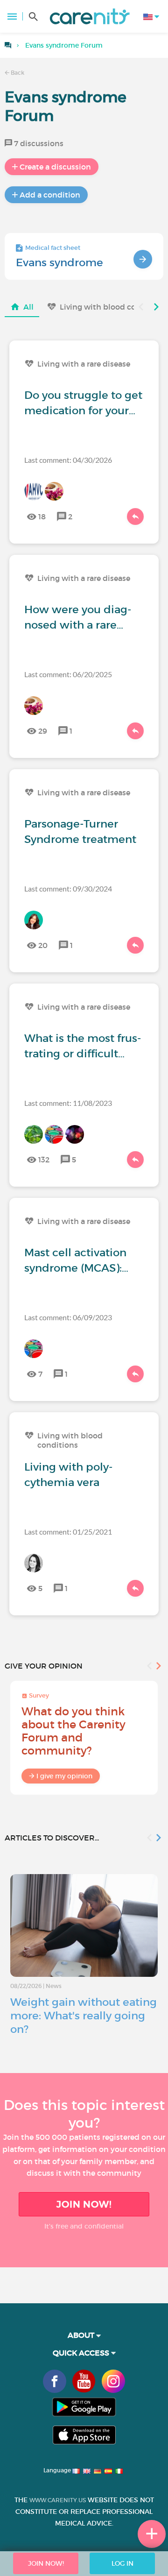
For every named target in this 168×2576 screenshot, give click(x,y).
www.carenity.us (58, 2500)
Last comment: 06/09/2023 (68, 1317)
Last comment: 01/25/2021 (68, 1532)
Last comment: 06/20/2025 (68, 674)
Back (17, 73)
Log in (122, 2563)
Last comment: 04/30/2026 (68, 460)
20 (43, 945)
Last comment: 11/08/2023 (68, 1103)
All (28, 307)
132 (44, 1160)
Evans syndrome (59, 262)
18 (42, 517)
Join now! (84, 2204)
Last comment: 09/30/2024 (68, 888)
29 (43, 731)
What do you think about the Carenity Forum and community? (73, 1731)
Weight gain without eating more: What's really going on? (84, 2016)
